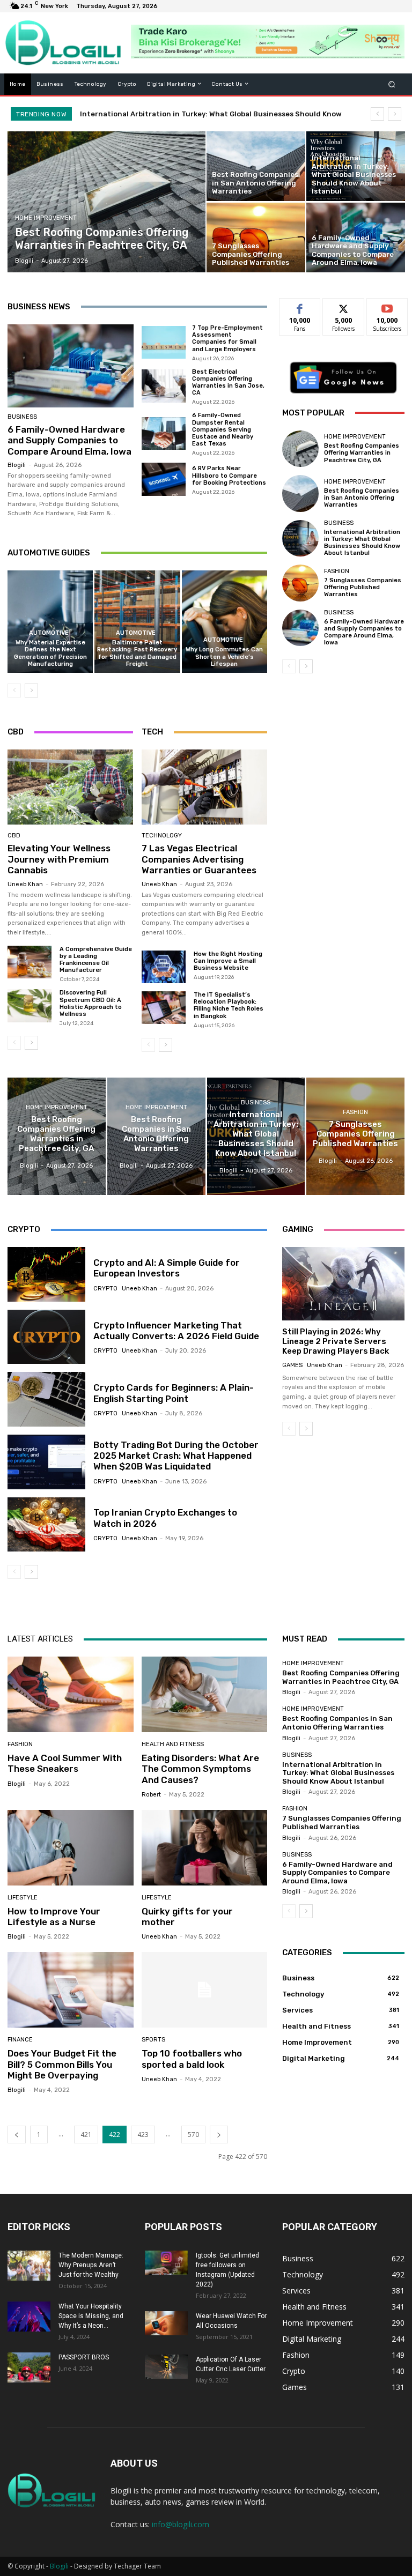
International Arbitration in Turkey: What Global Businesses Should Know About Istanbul (362, 543)
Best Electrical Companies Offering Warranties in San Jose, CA (228, 383)
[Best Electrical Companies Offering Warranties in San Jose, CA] (164, 386)
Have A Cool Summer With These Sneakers (65, 1763)
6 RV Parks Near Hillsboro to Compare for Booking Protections (229, 475)
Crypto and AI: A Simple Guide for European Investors (167, 1268)
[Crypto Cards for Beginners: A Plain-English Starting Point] (46, 1399)
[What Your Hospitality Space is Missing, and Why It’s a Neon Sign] (29, 2317)
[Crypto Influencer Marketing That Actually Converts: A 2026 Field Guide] (46, 1337)
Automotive (49, 633)
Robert (151, 1795)
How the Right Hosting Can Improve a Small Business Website (228, 961)
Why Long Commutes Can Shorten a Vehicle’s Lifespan (224, 656)
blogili (17, 465)
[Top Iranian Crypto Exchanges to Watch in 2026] (46, 1525)
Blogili (59, 2566)
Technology (162, 836)
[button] (392, 84)
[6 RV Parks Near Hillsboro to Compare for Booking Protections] (164, 479)
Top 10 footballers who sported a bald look (192, 2059)
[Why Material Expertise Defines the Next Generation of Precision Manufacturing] (50, 622)
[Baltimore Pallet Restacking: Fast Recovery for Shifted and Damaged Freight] (137, 622)
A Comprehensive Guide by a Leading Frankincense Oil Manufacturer (96, 960)
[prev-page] (14, 691)
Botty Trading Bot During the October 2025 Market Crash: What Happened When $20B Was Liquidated (176, 1456)
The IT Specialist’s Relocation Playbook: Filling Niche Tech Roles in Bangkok (229, 1005)
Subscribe (387, 306)
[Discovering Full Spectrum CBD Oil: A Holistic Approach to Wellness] (30, 1005)
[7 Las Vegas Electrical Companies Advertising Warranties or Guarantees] (204, 787)
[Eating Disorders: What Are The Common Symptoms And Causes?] (205, 1694)
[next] (395, 114)
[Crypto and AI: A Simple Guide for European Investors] (46, 1274)
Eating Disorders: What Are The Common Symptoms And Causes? (200, 1769)
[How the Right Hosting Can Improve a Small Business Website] (164, 967)
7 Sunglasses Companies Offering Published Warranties (179, 114)
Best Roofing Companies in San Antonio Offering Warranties (362, 498)
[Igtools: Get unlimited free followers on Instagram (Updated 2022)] (166, 2263)
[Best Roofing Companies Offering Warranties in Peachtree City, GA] (107, 202)
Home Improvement (46, 218)
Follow (344, 306)
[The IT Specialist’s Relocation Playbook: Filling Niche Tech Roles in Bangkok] (164, 1008)
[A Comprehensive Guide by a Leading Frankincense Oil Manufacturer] (30, 962)
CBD (14, 836)
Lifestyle (23, 1898)
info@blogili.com (181, 2524)
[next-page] (31, 691)
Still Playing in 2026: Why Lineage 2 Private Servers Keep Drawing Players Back (336, 1341)
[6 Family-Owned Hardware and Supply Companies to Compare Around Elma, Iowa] (356, 237)
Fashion (337, 571)
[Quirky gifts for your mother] (205, 1848)
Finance (20, 2040)
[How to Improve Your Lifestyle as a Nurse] (71, 1848)
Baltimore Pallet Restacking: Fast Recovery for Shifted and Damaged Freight (137, 653)
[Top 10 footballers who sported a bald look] (205, 1990)
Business (22, 417)
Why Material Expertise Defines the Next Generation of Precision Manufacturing (50, 653)
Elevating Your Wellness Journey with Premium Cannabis (59, 859)
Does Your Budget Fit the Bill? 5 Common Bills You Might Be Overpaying (62, 2064)
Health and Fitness (173, 1744)
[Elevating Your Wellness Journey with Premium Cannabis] (70, 787)
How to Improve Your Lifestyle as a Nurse (54, 1917)
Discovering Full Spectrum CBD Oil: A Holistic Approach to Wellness (91, 1003)
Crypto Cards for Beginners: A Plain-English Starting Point (174, 1393)
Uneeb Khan (25, 884)
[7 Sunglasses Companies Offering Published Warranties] (256, 237)
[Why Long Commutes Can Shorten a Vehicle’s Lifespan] (225, 622)
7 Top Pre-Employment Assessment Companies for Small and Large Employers (227, 339)
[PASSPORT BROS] (29, 2367)
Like (300, 306)
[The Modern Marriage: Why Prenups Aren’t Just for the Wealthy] (29, 2266)
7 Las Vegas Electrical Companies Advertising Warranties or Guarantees (199, 859)
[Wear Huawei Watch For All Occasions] (166, 2323)
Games (292, 1365)
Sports (153, 2040)
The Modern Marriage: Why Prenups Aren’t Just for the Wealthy (91, 2265)
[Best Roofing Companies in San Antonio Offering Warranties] (256, 166)
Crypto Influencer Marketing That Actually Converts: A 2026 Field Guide (176, 1331)
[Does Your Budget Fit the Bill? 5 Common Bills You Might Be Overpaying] (71, 1990)
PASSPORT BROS (84, 2357)
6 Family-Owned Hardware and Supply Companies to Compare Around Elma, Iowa (69, 440)
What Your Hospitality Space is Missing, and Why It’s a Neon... (91, 2316)
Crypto (105, 1289)
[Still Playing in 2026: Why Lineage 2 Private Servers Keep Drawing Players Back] (343, 1284)
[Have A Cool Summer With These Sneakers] (71, 1694)
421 (86, 2135)
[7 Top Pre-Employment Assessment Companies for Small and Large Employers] (164, 343)
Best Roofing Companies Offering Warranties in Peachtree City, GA (362, 453)
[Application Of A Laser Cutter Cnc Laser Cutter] (166, 2367)
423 (143, 2135)
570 (193, 2135)
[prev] (377, 114)
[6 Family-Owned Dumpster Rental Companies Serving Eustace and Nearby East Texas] (164, 434)
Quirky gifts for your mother (187, 1917)
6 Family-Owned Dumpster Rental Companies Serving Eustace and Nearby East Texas (223, 429)
